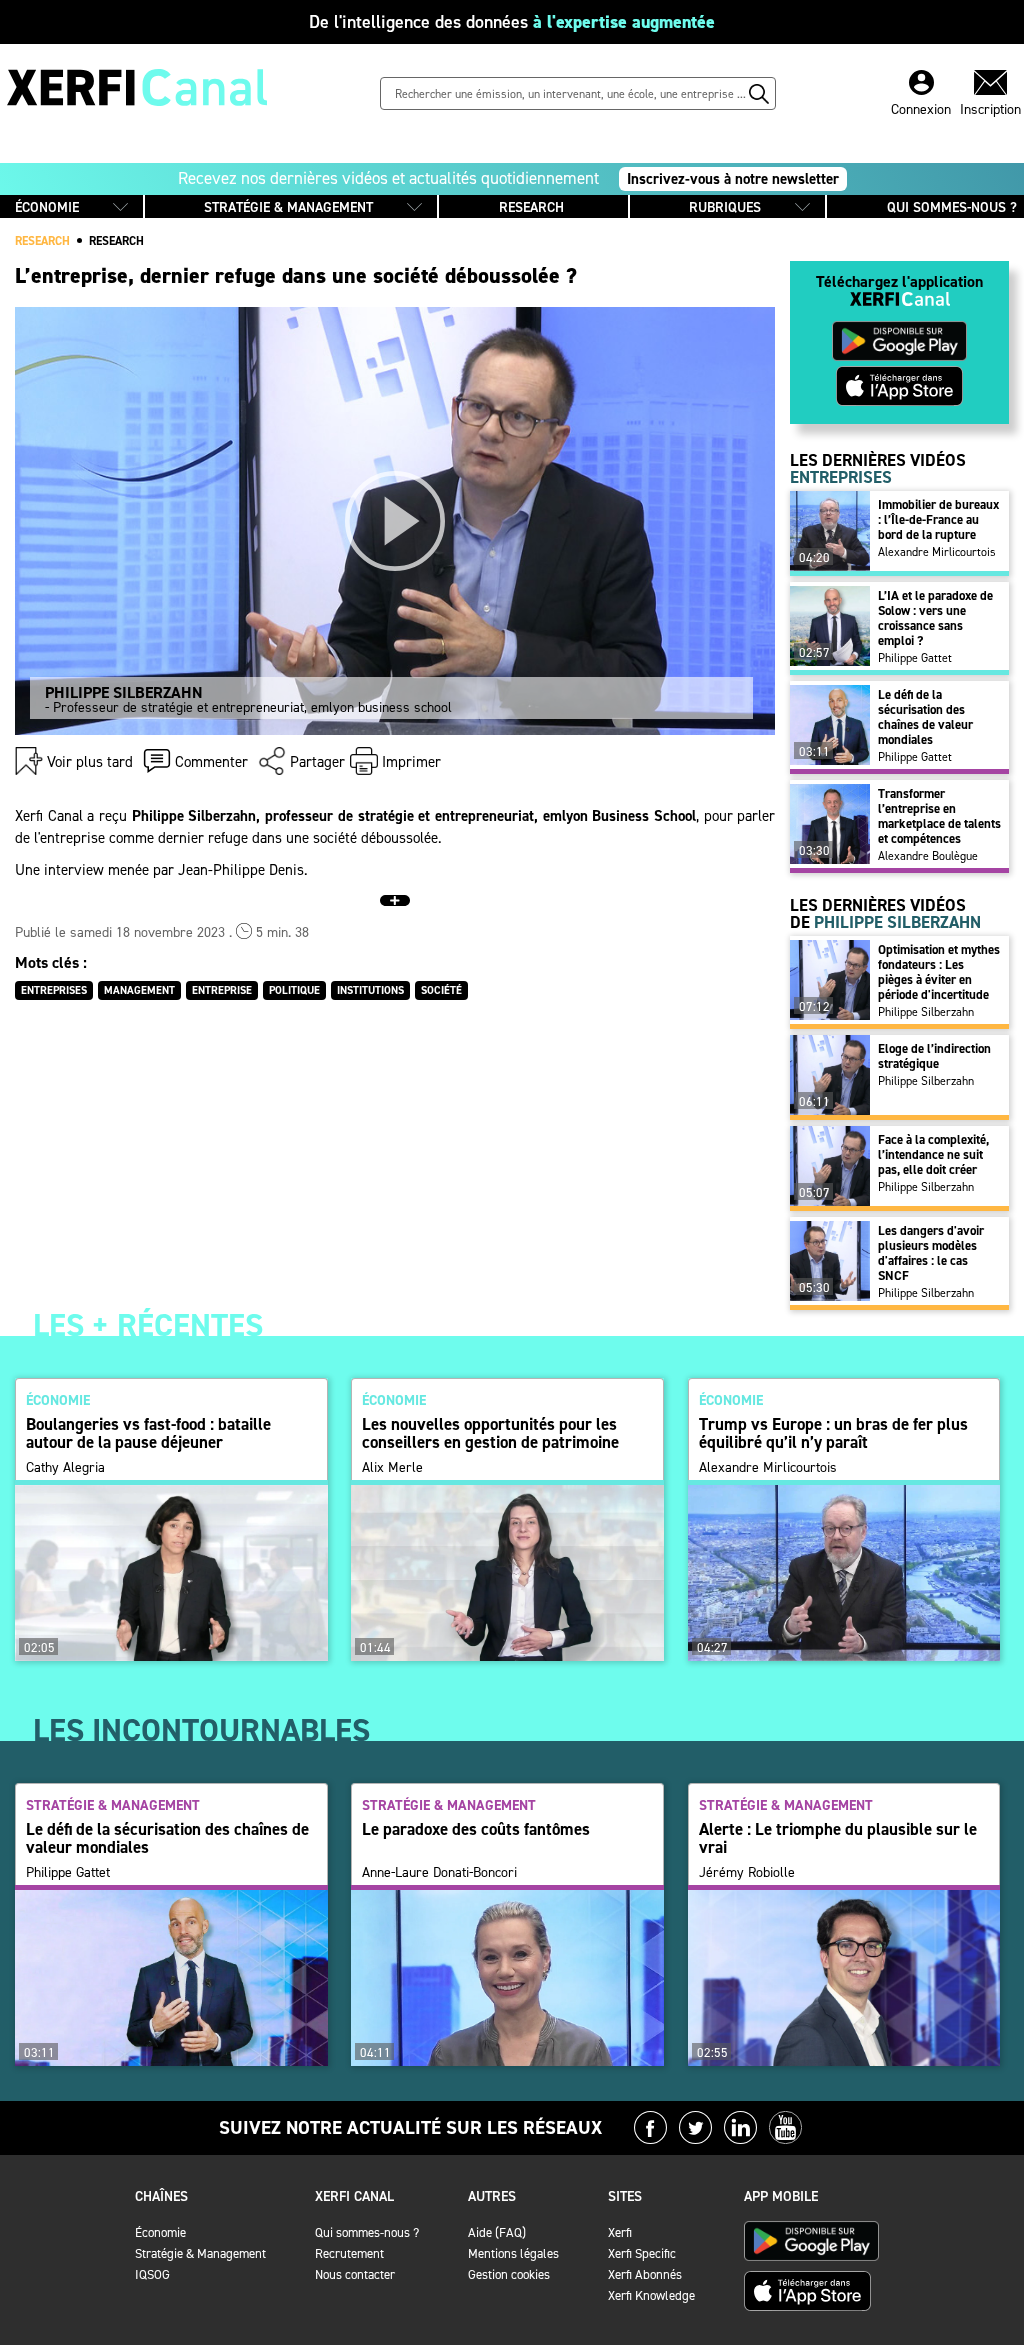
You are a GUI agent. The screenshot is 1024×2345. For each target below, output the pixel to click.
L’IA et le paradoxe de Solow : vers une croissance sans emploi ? (935, 618)
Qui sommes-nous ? (367, 2232)
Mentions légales (513, 2253)
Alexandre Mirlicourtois (937, 552)
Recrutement (349, 2253)
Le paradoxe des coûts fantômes (476, 1829)
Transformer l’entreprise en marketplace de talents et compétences (939, 816)
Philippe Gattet (915, 658)
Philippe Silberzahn (926, 1012)
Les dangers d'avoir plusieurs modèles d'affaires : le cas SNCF (931, 1253)
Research (116, 241)
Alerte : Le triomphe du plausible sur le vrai (838, 1838)
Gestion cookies (509, 2274)
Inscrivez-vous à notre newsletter (733, 179)
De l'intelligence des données (512, 22)
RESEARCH (531, 207)
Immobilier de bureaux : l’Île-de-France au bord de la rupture (938, 519)
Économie (160, 2232)
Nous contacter (355, 2274)
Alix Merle (392, 1468)
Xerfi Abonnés (645, 2274)
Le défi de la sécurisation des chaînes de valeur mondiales (925, 717)
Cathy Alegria (65, 1468)
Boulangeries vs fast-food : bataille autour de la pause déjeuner (148, 1433)
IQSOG (152, 2274)
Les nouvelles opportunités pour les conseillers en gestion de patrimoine (490, 1433)
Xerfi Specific (642, 2253)
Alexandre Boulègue (928, 856)
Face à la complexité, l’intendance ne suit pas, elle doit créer (933, 1154)
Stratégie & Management (200, 2253)
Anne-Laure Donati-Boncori (439, 1873)
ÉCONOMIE (47, 207)
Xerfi (620, 2232)
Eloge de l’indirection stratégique (934, 1056)
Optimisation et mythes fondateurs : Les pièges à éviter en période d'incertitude (939, 972)
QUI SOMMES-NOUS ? (952, 207)
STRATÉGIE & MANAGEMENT (288, 207)
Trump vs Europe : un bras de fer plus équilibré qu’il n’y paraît (833, 1433)
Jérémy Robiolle (747, 1873)
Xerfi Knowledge (651, 2295)
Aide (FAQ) (497, 2232)
